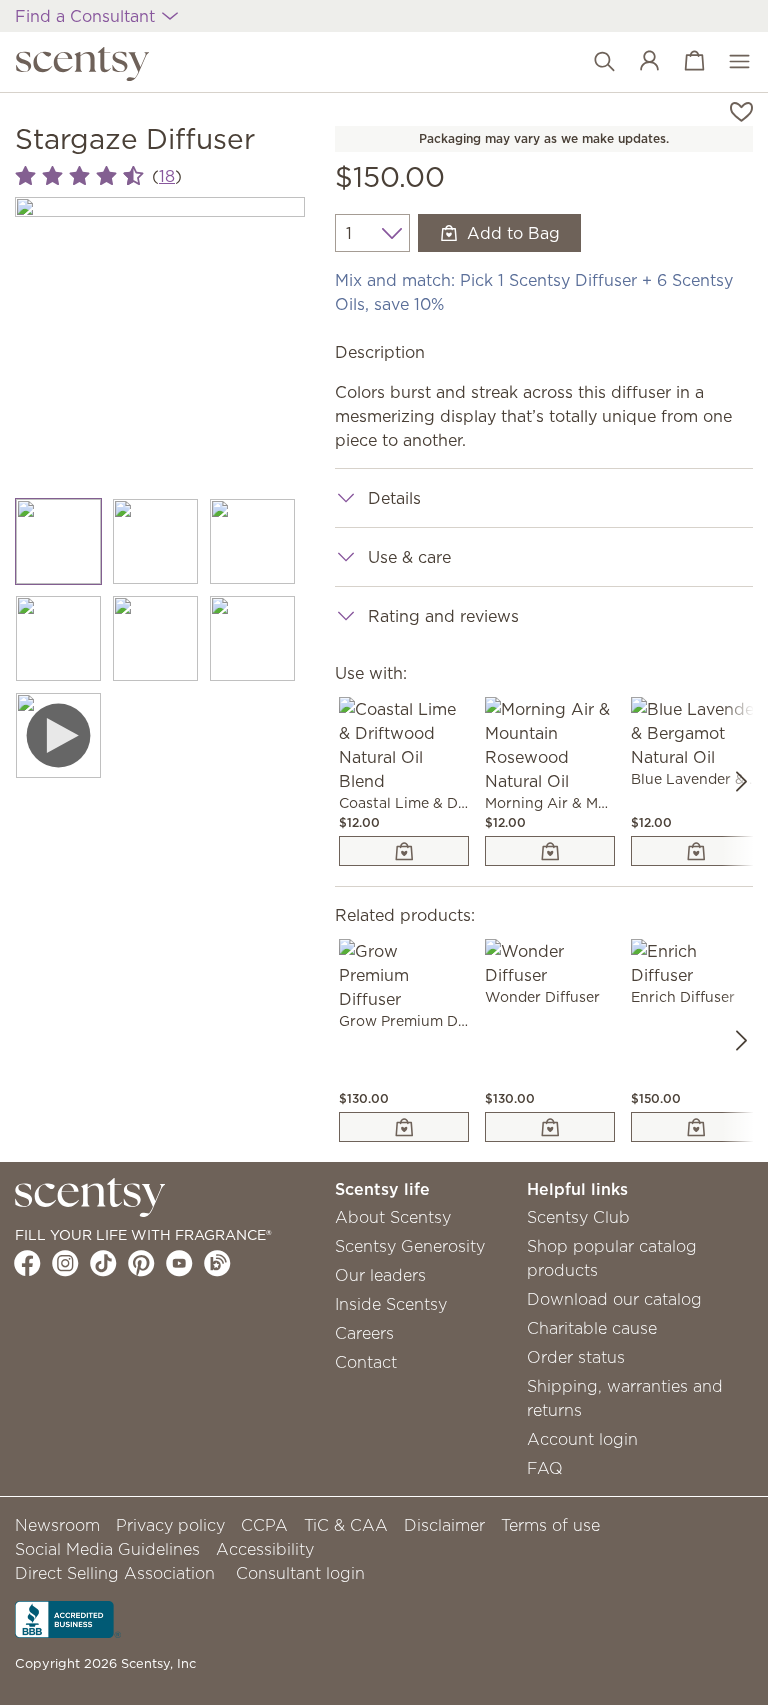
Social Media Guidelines (107, 1549)
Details (394, 498)
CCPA (264, 1525)
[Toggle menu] (729, 62)
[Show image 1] (58, 541)
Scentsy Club (578, 1217)
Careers (364, 1333)
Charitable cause (592, 1328)
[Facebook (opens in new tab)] (27, 1263)
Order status (576, 1357)
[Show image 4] (58, 638)
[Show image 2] (155, 541)
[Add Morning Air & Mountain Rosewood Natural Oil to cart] (550, 851)
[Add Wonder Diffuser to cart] (550, 1127)
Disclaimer (444, 1525)
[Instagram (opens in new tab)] (65, 1263)
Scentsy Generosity (410, 1246)
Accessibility (265, 1549)
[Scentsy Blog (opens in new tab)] (217, 1263)
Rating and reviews (443, 616)
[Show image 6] (252, 638)
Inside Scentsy (391, 1304)
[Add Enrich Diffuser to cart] (696, 1127)
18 (167, 176)
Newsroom (57, 1525)
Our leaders (380, 1275)
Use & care (409, 557)
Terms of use (550, 1525)
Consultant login (300, 1573)
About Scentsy (393, 1217)
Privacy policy (170, 1525)
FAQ (545, 1468)
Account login (582, 1439)
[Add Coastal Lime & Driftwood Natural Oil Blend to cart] (404, 851)
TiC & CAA (346, 1525)
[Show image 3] (252, 541)
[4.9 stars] (79, 176)
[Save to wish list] (741, 110)
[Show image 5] (155, 638)
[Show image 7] (58, 735)
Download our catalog (614, 1299)
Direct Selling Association (115, 1573)
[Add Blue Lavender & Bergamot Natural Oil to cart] (696, 851)
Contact (366, 1362)
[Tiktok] (103, 1263)
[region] (160, 342)
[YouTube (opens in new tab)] (179, 1263)
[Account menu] (639, 62)
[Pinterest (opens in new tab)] (141, 1263)
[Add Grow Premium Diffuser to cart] (404, 1127)
